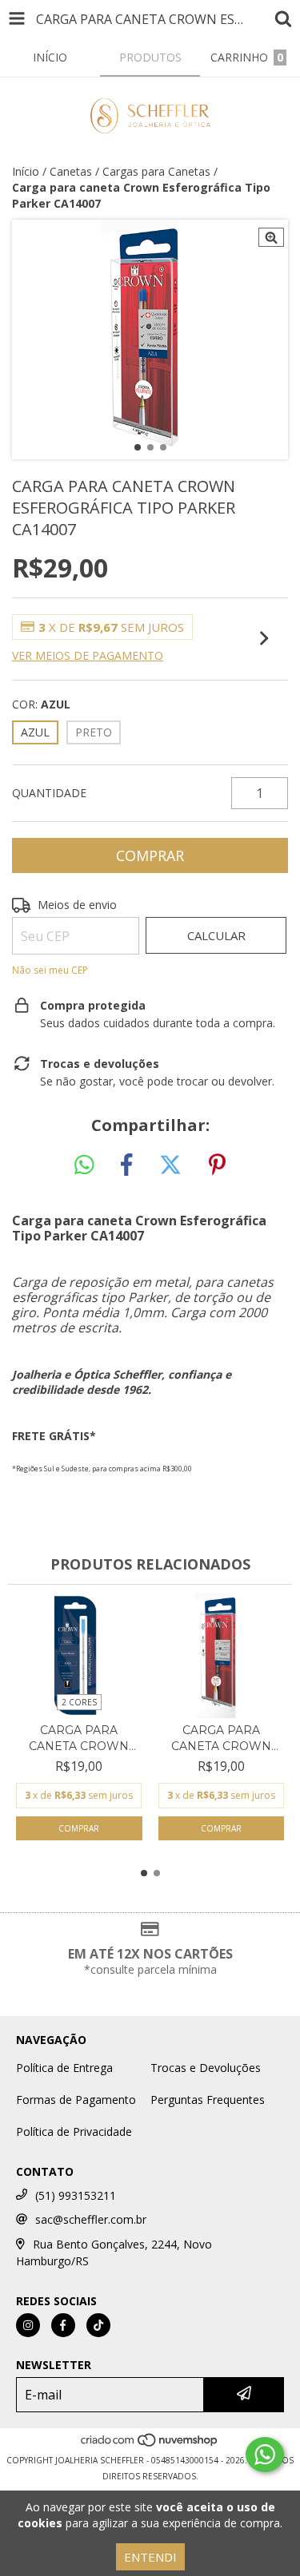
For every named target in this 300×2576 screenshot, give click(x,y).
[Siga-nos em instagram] (28, 2325)
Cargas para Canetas (156, 171)
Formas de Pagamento (76, 2100)
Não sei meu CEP (50, 970)
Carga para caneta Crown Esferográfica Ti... (79, 1739)
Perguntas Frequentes (208, 2100)
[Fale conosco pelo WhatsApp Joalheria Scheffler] (265, 2455)
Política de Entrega (64, 2068)
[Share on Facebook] (126, 1165)
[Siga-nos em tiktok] (98, 2325)
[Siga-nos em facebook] (63, 2325)
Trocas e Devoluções (206, 2068)
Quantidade (49, 793)
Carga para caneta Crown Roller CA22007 (221, 1739)
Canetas (71, 171)
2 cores (79, 1702)
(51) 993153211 (76, 2195)
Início (26, 171)
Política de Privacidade (74, 2131)
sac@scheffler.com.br (91, 2219)
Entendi (150, 2557)
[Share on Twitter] (170, 1165)
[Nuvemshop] (150, 2444)
